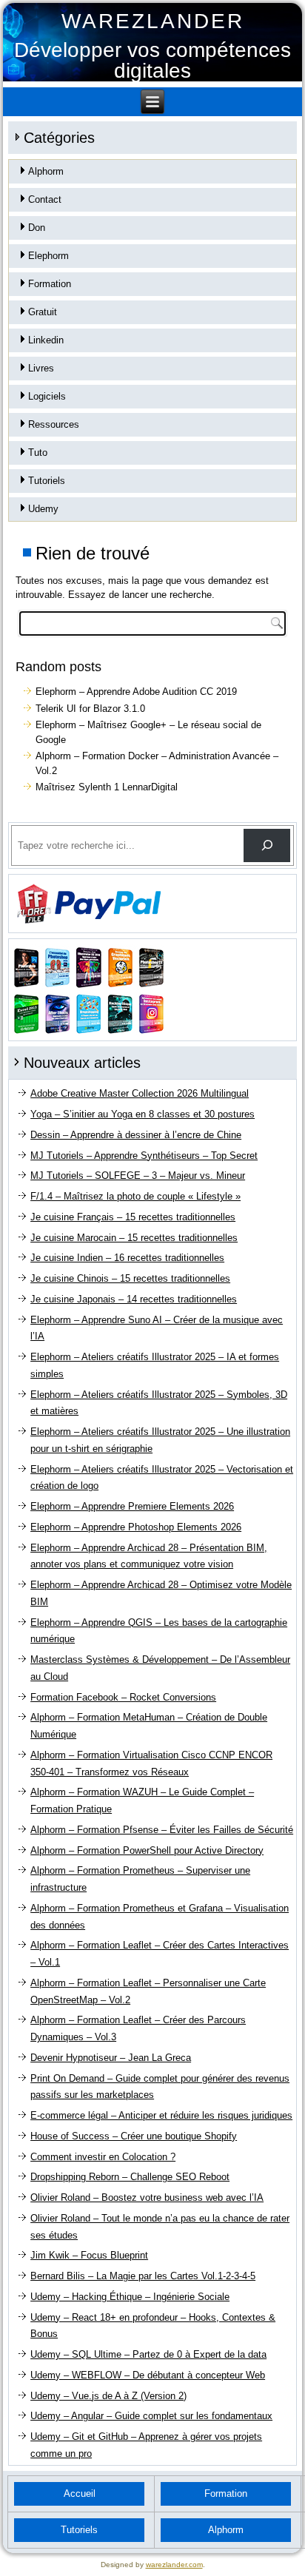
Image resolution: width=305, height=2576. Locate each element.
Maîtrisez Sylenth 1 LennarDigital (107, 787)
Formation (50, 284)
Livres (41, 368)
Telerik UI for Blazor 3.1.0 (90, 709)
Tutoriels (47, 481)
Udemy (43, 509)
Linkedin (46, 340)
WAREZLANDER (153, 21)
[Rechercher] (267, 845)
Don (37, 228)
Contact (45, 199)
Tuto (38, 453)
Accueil (80, 2493)
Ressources (54, 424)
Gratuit (43, 312)
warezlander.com (174, 2565)
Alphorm (46, 171)
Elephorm (48, 256)
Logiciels (47, 396)
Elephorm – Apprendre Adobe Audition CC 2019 (136, 692)
